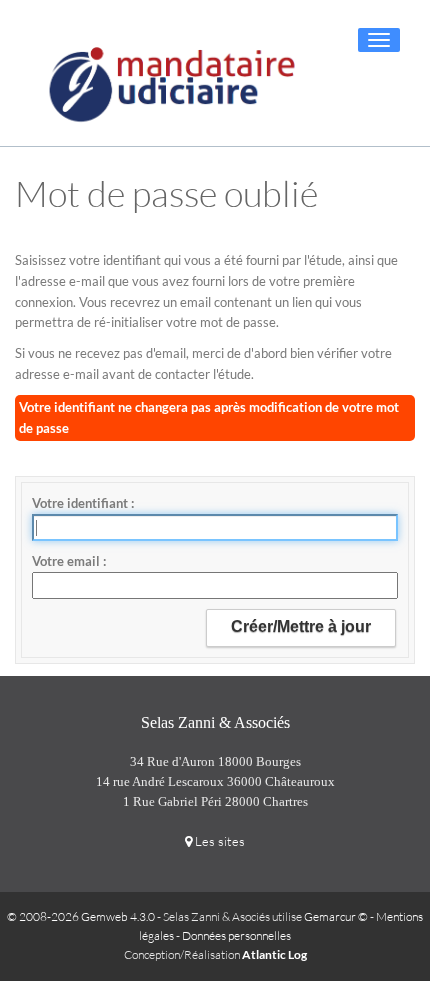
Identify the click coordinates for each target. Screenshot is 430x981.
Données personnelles (236, 935)
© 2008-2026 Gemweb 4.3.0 (81, 916)
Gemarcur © (336, 916)
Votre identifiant (81, 503)
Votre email (67, 561)
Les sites (218, 841)
